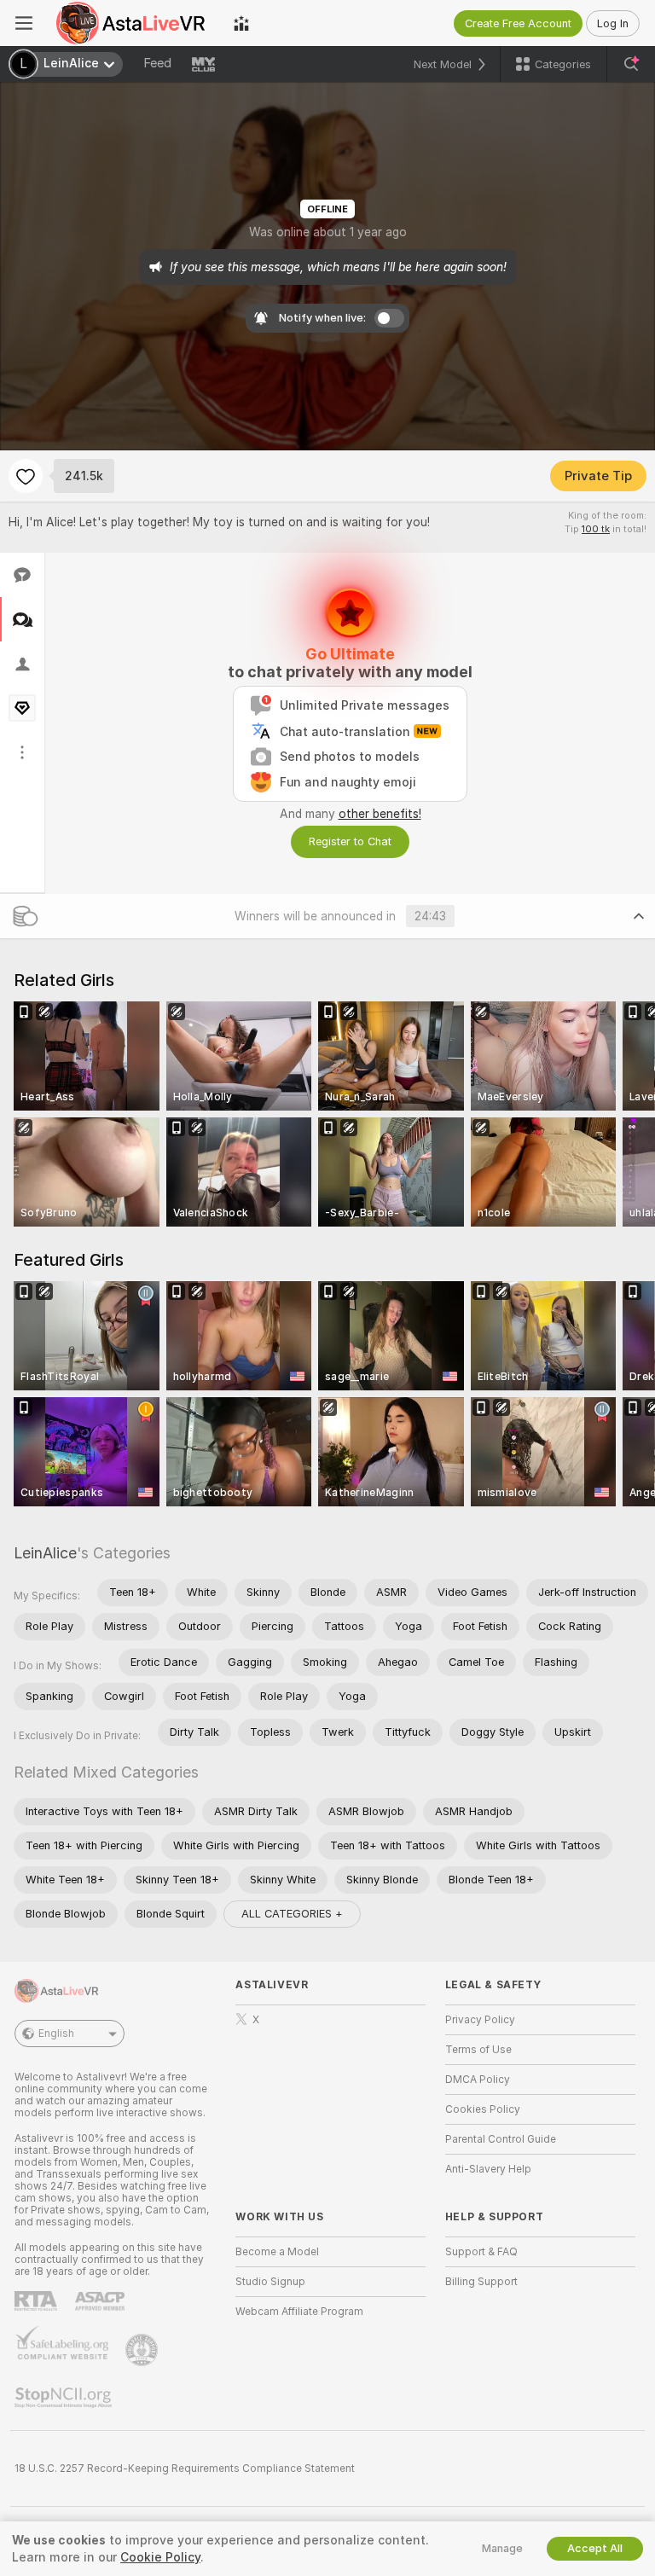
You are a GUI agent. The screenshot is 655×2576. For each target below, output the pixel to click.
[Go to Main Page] (133, 23)
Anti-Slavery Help (488, 2169)
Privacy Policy (480, 2020)
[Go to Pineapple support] (143, 2350)
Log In (613, 23)
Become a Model (277, 2252)
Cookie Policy (160, 2557)
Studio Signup (270, 2282)
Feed (157, 63)
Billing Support (481, 2282)
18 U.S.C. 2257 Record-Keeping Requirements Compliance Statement (185, 2469)
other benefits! (380, 814)
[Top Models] (241, 23)
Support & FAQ (481, 2252)
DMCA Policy (478, 2080)
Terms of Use (478, 2050)
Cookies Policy (483, 2109)
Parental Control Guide (501, 2139)
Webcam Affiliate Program (299, 2312)
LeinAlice (45, 1553)
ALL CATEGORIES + (292, 1914)
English (56, 2034)
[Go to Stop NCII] (65, 2398)
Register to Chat (350, 841)
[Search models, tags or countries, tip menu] (631, 64)
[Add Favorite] (26, 476)
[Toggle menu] (24, 23)
